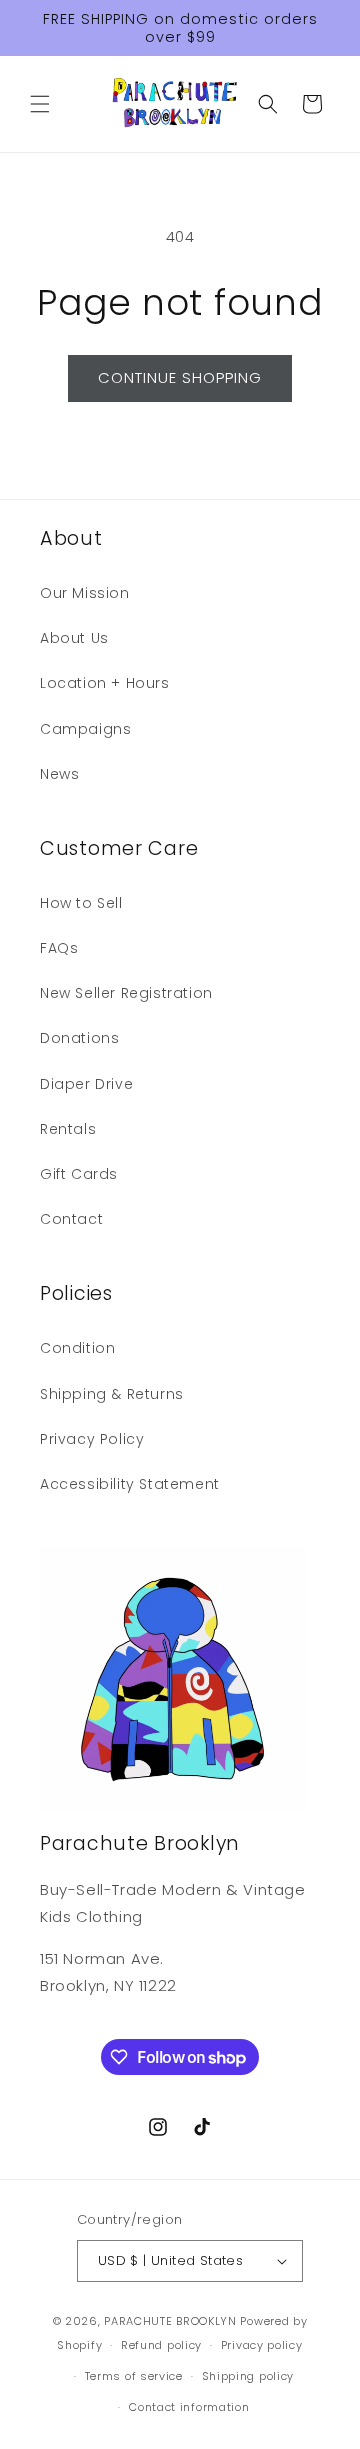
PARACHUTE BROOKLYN (170, 2321)
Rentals (68, 1129)
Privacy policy (262, 2345)
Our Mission (85, 593)
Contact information (189, 2407)
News (59, 774)
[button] (40, 104)
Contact (71, 1219)
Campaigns (85, 729)
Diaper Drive (86, 1084)
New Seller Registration (126, 993)
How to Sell (81, 903)
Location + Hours (105, 683)
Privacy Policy (92, 1439)
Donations (79, 1038)
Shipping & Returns (112, 1394)
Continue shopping (180, 377)
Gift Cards (79, 1174)
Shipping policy (248, 2376)
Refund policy (161, 2345)
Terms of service (134, 2376)
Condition (77, 1348)
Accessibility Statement (130, 1484)
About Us (74, 638)
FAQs (59, 948)
